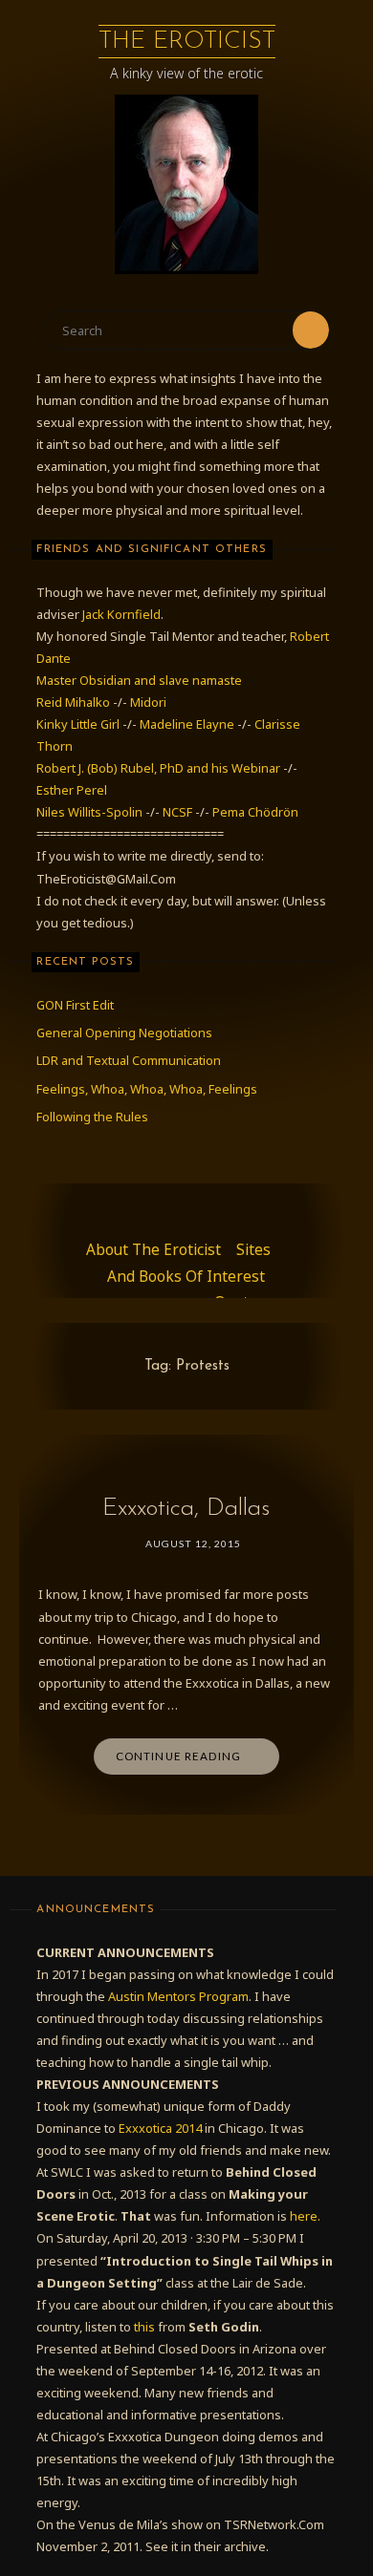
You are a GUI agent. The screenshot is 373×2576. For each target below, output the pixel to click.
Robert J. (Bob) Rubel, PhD (111, 768)
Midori (148, 702)
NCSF (177, 812)
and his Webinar (235, 768)
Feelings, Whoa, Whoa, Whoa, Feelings (147, 1089)
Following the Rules (92, 1117)
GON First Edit (75, 1005)
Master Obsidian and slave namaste (139, 680)
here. (305, 2216)
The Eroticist (187, 42)
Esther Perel (72, 790)
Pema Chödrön (255, 812)
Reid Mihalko (73, 702)
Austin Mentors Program (178, 1996)
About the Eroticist (154, 1250)
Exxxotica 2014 (160, 2128)
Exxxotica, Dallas (186, 1509)
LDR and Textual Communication (129, 1060)
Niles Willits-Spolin (89, 812)
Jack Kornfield (121, 614)
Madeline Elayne (187, 724)
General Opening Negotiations (124, 1033)
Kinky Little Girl (78, 724)
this (144, 2327)
